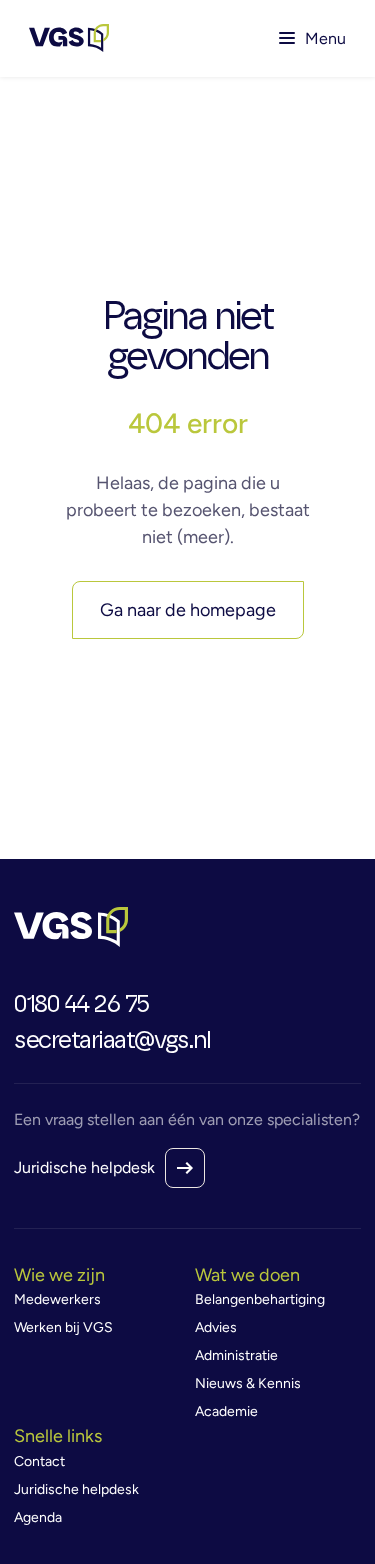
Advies (216, 1327)
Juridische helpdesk (84, 1167)
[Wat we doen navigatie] (277, 1276)
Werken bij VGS (63, 1327)
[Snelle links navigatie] (96, 1437)
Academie (226, 1411)
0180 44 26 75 (81, 1005)
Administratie (236, 1355)
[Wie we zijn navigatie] (96, 1276)
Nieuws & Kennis (248, 1383)
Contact (39, 1461)
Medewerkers (57, 1299)
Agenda (38, 1517)
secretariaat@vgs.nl (112, 1041)
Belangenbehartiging (260, 1299)
